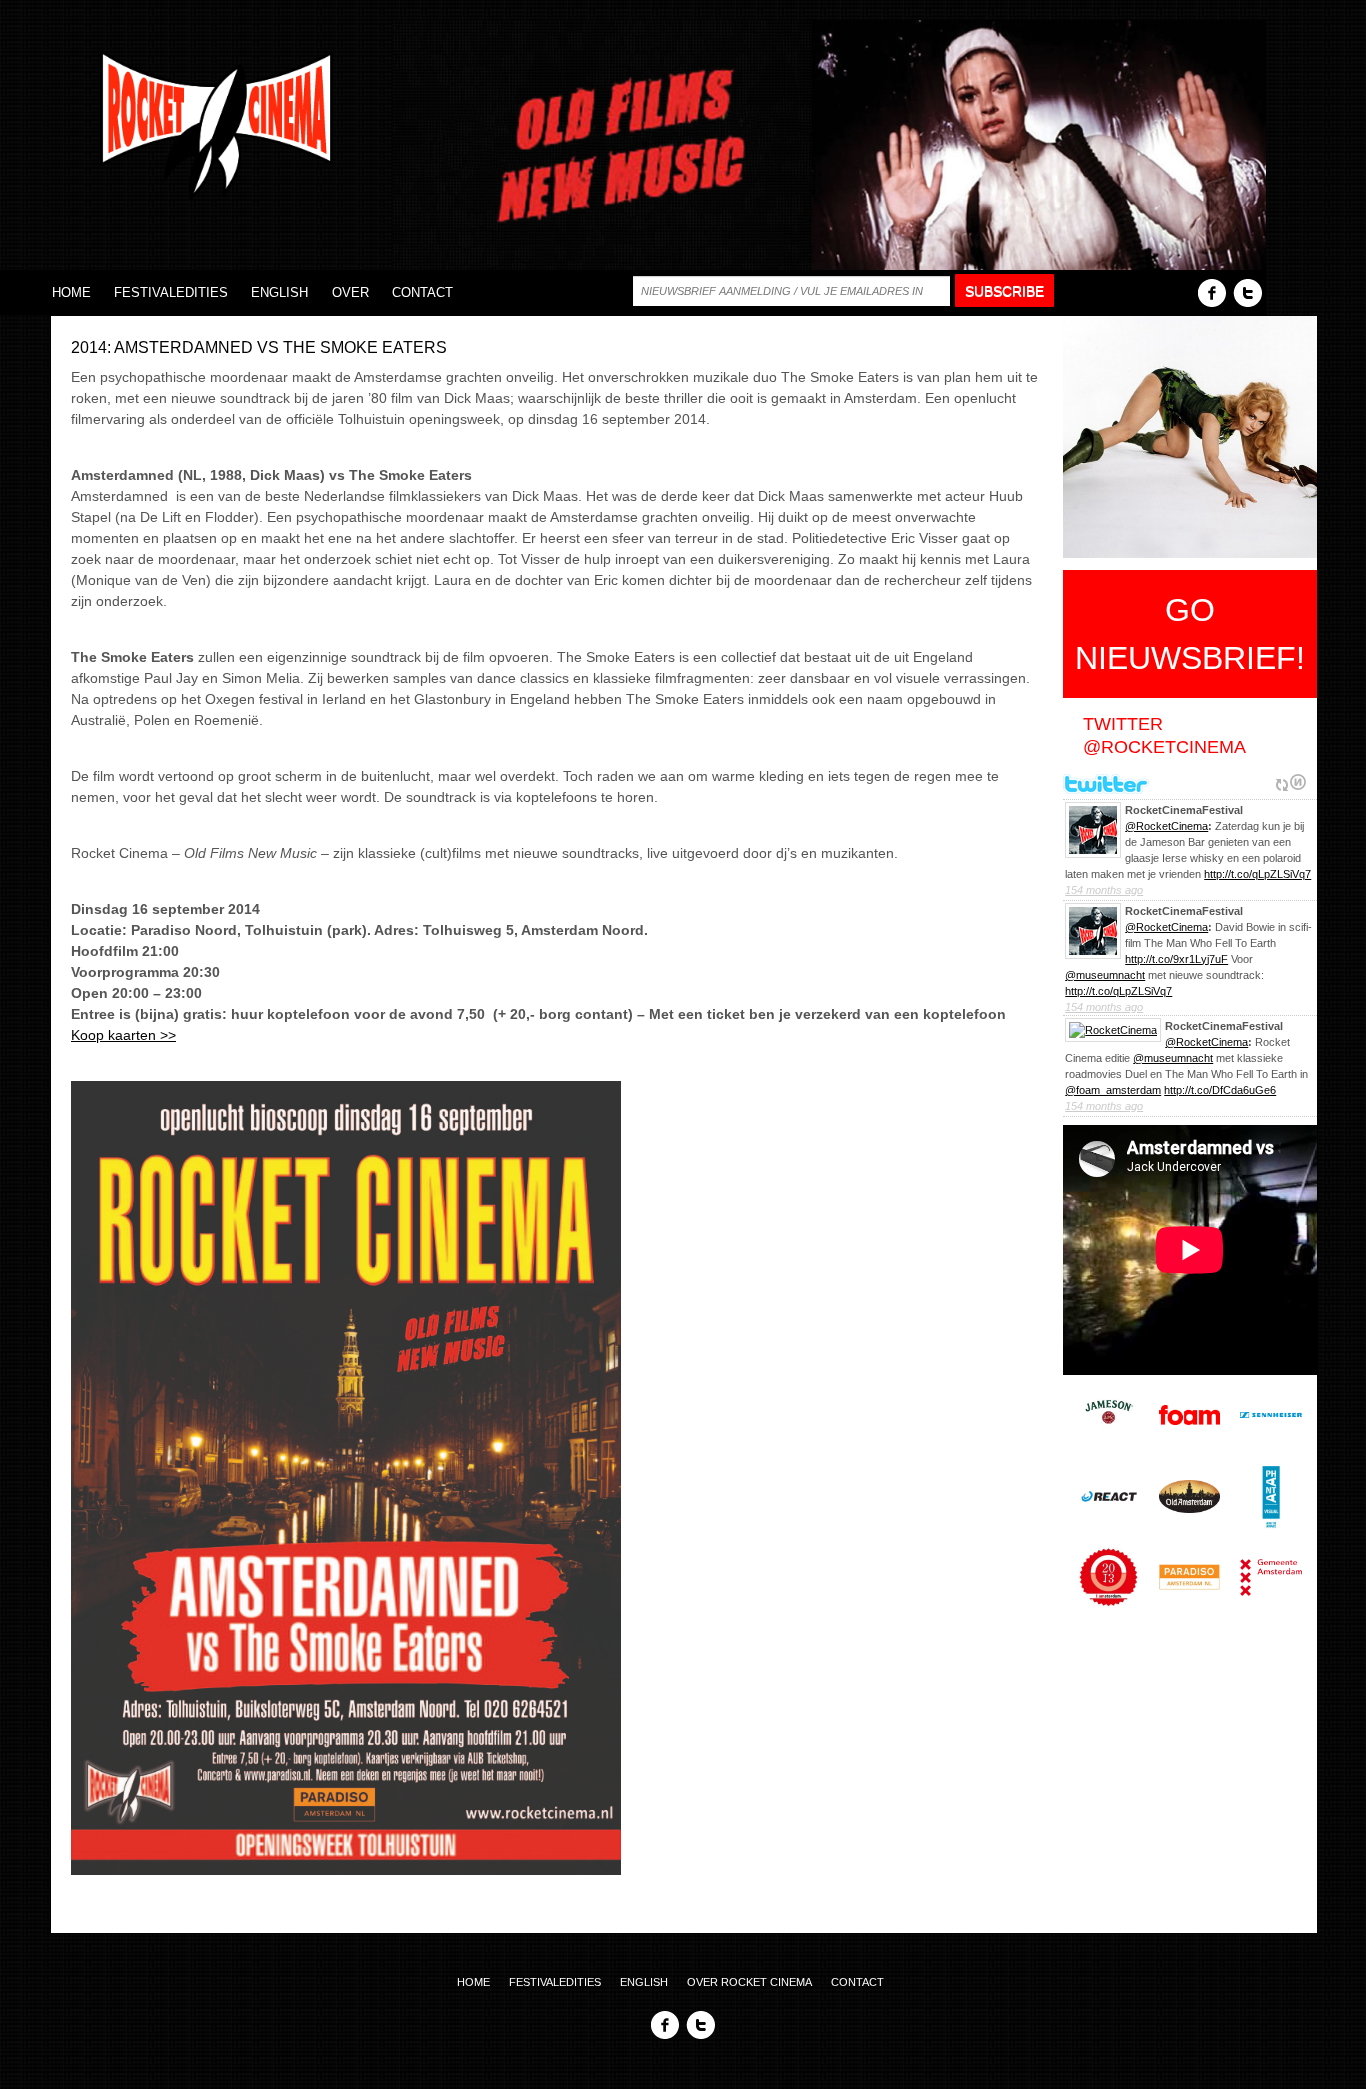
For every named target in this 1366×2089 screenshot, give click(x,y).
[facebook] (1212, 292)
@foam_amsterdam (1113, 1090)
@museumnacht (1105, 975)
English (279, 292)
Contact (422, 292)
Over (350, 292)
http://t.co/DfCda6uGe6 (1220, 1090)
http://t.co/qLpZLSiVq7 (1257, 874)
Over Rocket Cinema (749, 1982)
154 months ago (1104, 890)
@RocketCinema (1166, 826)
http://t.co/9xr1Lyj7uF (1176, 959)
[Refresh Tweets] (1282, 782)
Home (71, 292)
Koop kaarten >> (123, 1035)
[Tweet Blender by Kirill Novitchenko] (1298, 782)
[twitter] (1248, 292)
